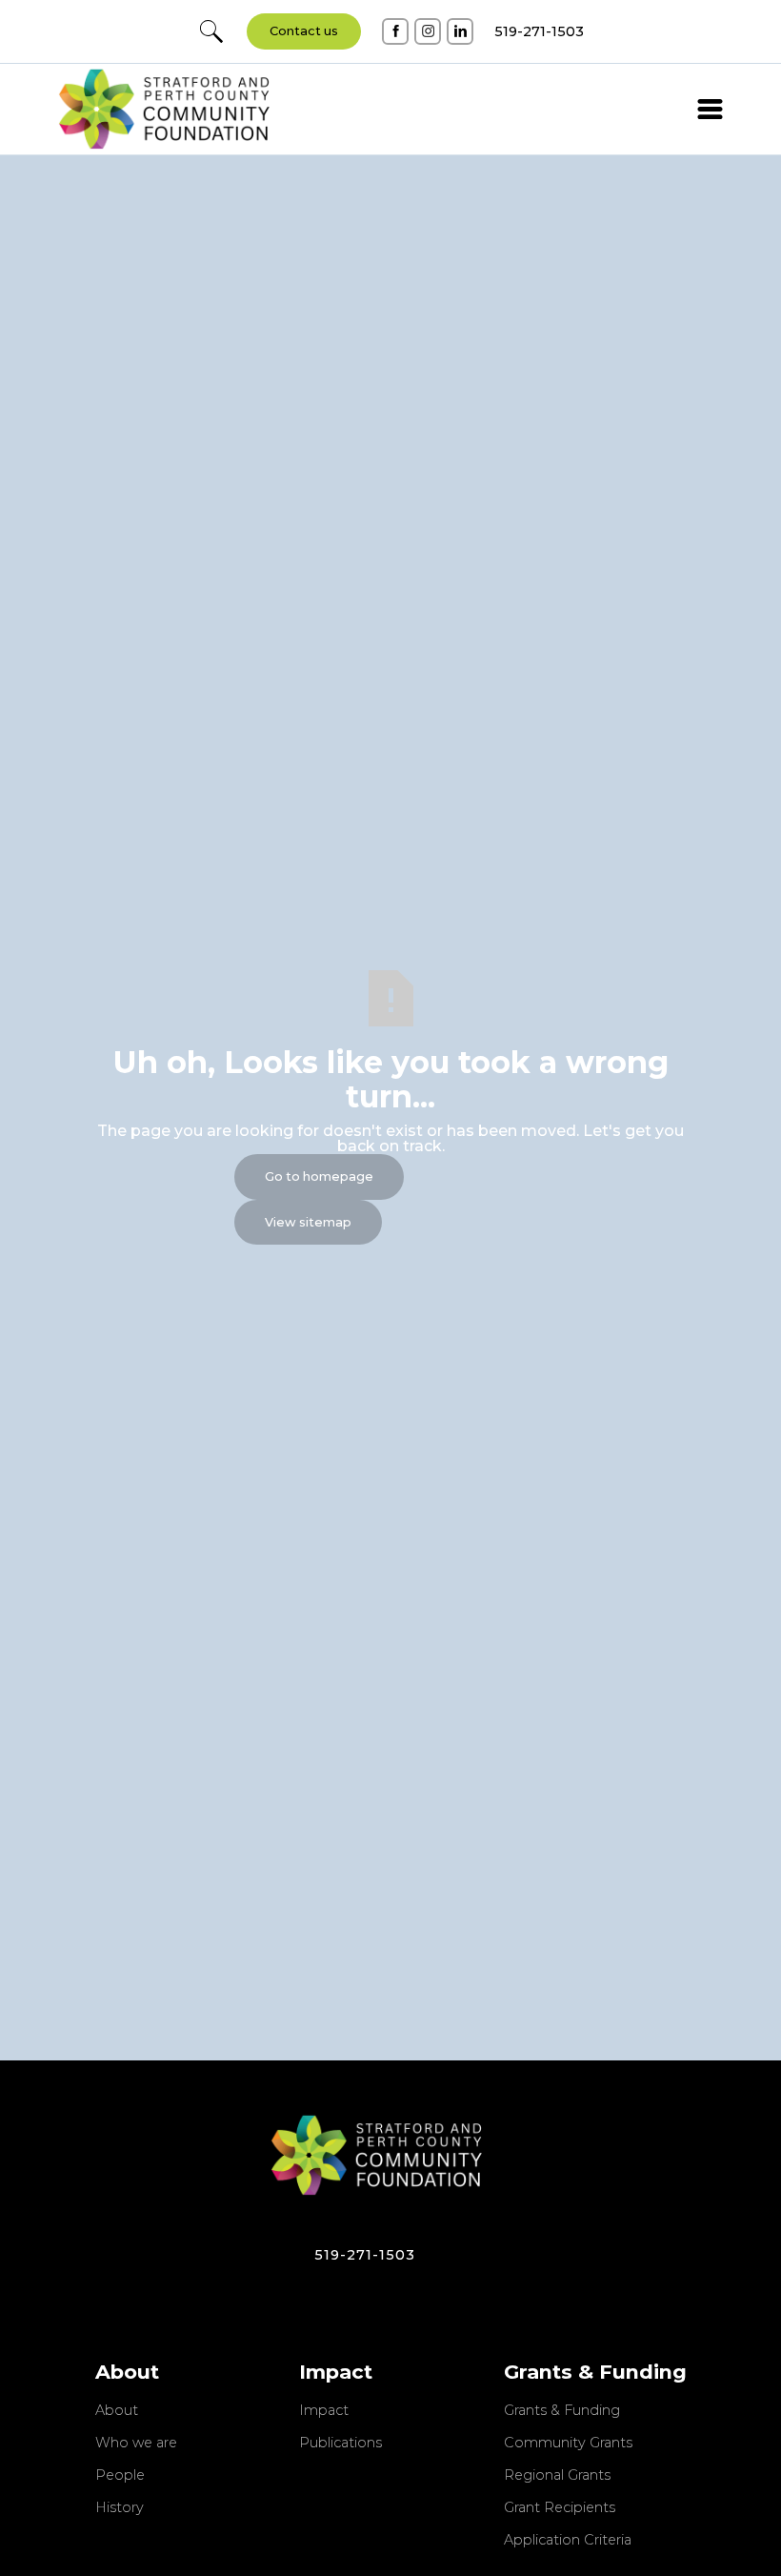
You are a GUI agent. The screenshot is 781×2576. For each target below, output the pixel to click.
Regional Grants (557, 2476)
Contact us (304, 31)
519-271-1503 (365, 2255)
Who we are (136, 2444)
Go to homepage (319, 1176)
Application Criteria (568, 2541)
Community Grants (568, 2444)
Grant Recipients (560, 2508)
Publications (340, 2444)
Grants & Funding (562, 2411)
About (117, 2411)
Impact (324, 2411)
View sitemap (308, 1222)
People (120, 2476)
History (120, 2508)
